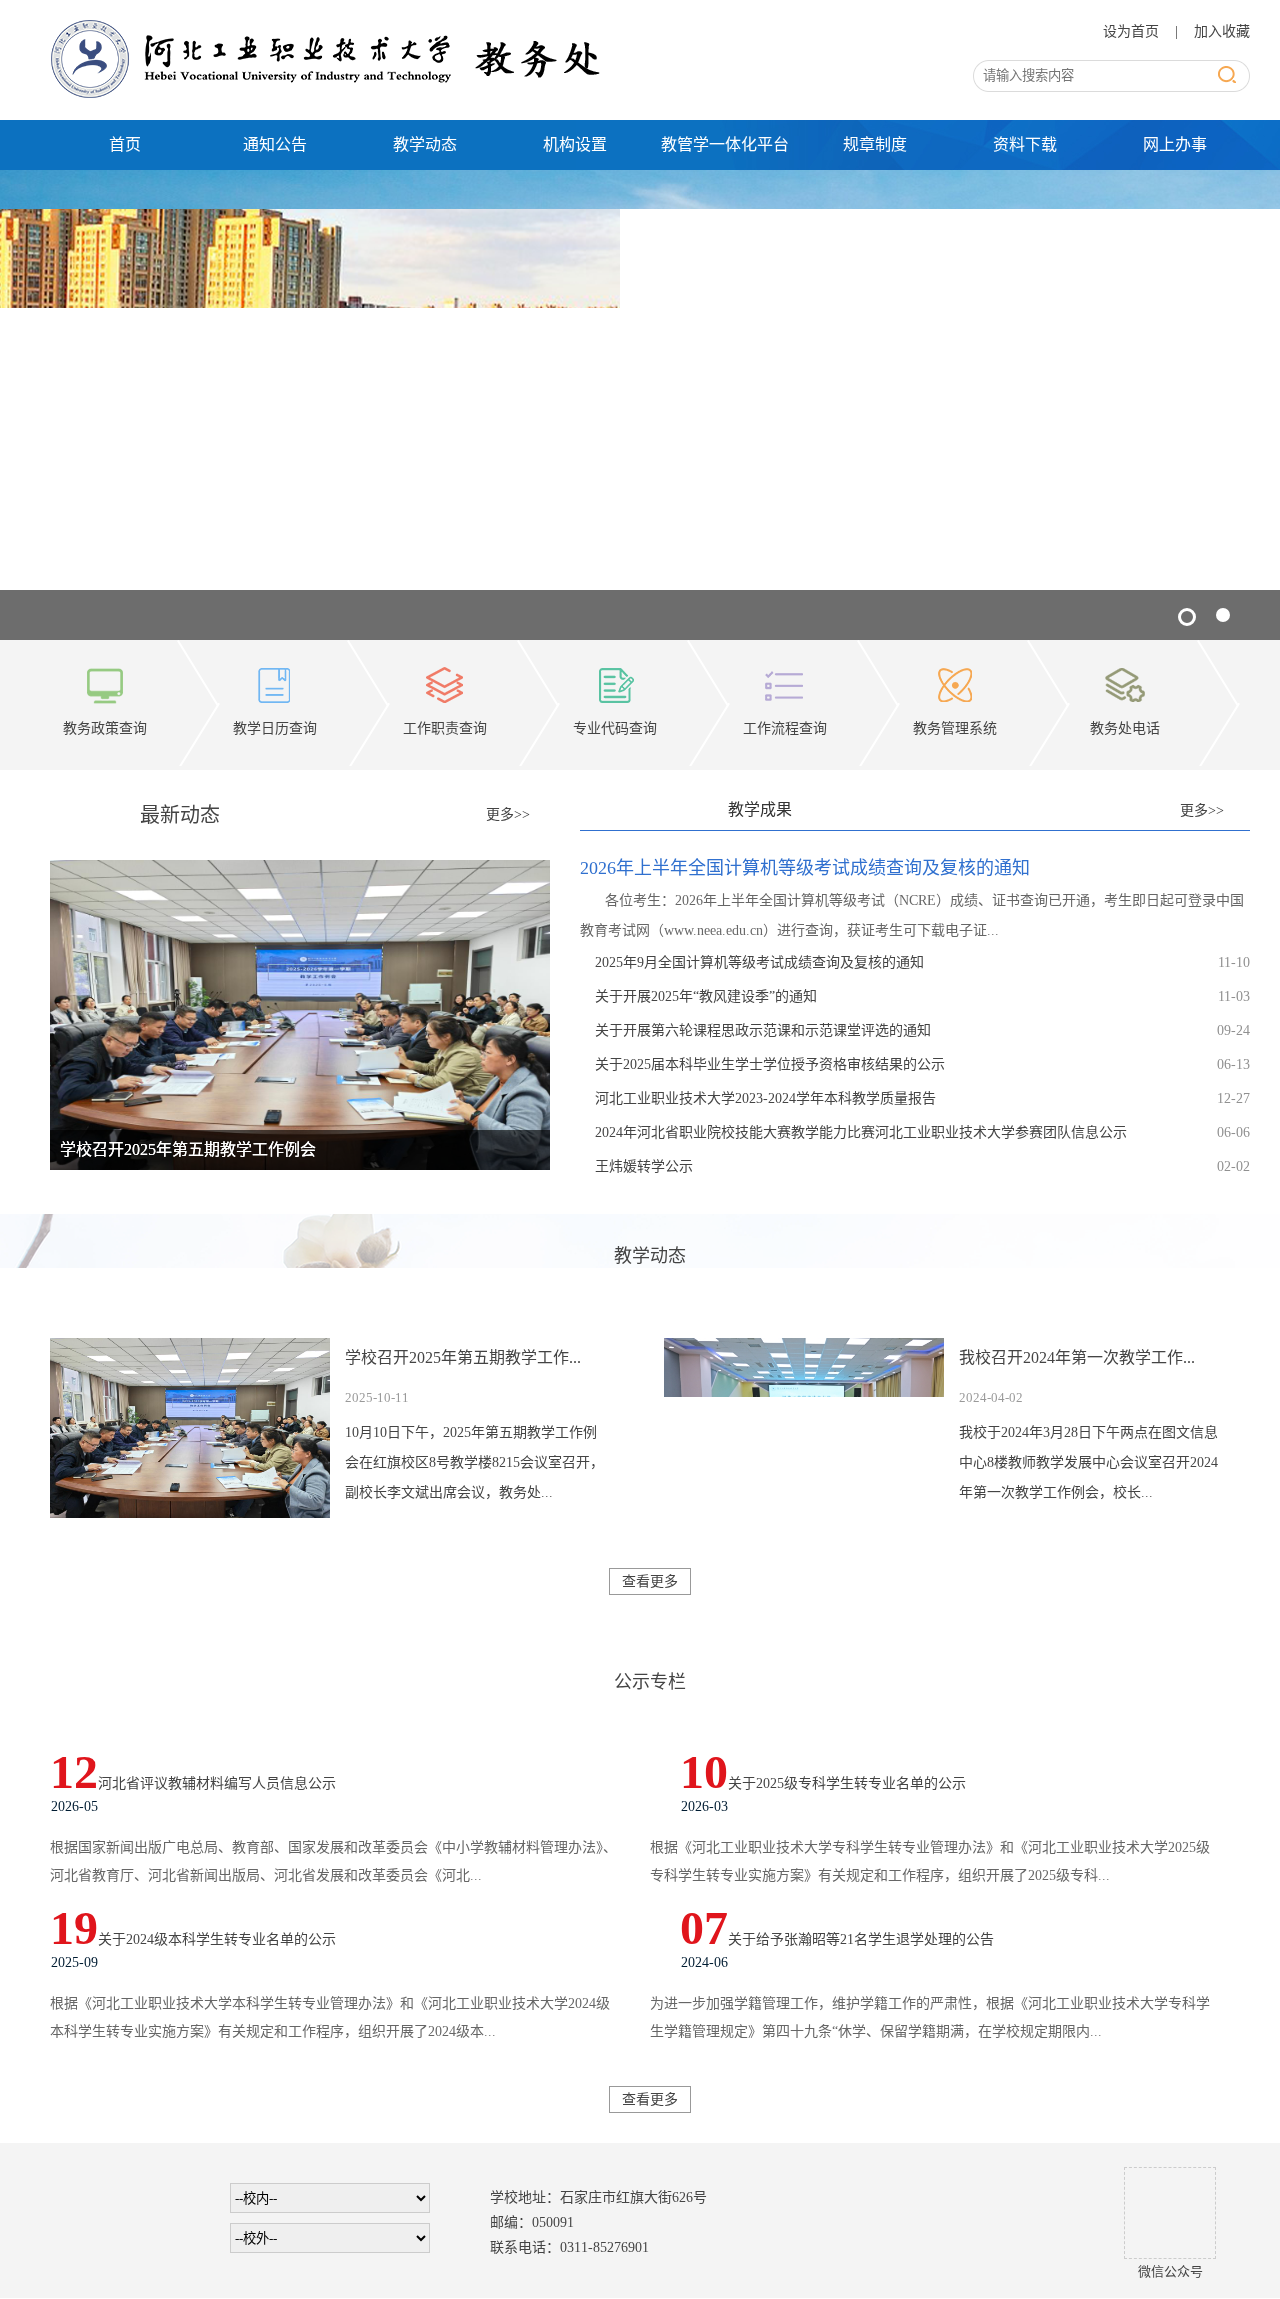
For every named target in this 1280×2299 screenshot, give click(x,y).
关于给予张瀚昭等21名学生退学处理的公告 (861, 1939)
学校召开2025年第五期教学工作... (463, 1357)
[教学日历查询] (275, 672)
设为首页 (1133, 31)
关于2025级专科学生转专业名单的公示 (847, 1783)
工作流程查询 (785, 728)
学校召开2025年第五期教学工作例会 (188, 1149)
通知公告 (275, 144)
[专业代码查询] (615, 672)
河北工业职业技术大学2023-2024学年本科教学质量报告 (765, 1098)
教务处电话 (1125, 728)
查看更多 (650, 1581)
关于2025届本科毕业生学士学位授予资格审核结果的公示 (770, 1064)
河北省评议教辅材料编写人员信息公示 (217, 1783)
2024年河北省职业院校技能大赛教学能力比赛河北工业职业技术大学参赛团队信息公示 (861, 1132)
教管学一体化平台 (725, 144)
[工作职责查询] (445, 672)
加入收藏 (1222, 31)
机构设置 (575, 144)
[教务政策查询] (105, 672)
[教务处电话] (1125, 672)
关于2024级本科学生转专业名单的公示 (217, 1939)
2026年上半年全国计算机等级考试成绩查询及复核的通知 (805, 868)
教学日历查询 (275, 728)
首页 (125, 144)
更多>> (508, 814)
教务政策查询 (105, 728)
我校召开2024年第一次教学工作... (1077, 1357)
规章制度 (875, 144)
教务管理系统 (955, 728)
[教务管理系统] (955, 672)
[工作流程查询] (785, 672)
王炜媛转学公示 (644, 1166)
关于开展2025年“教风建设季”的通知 (706, 996)
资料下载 (1025, 144)
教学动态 (425, 144)
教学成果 (760, 809)
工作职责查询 (445, 728)
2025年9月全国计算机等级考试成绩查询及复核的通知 (759, 962)
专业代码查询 (615, 728)
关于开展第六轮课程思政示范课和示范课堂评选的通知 (763, 1030)
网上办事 (1175, 144)
